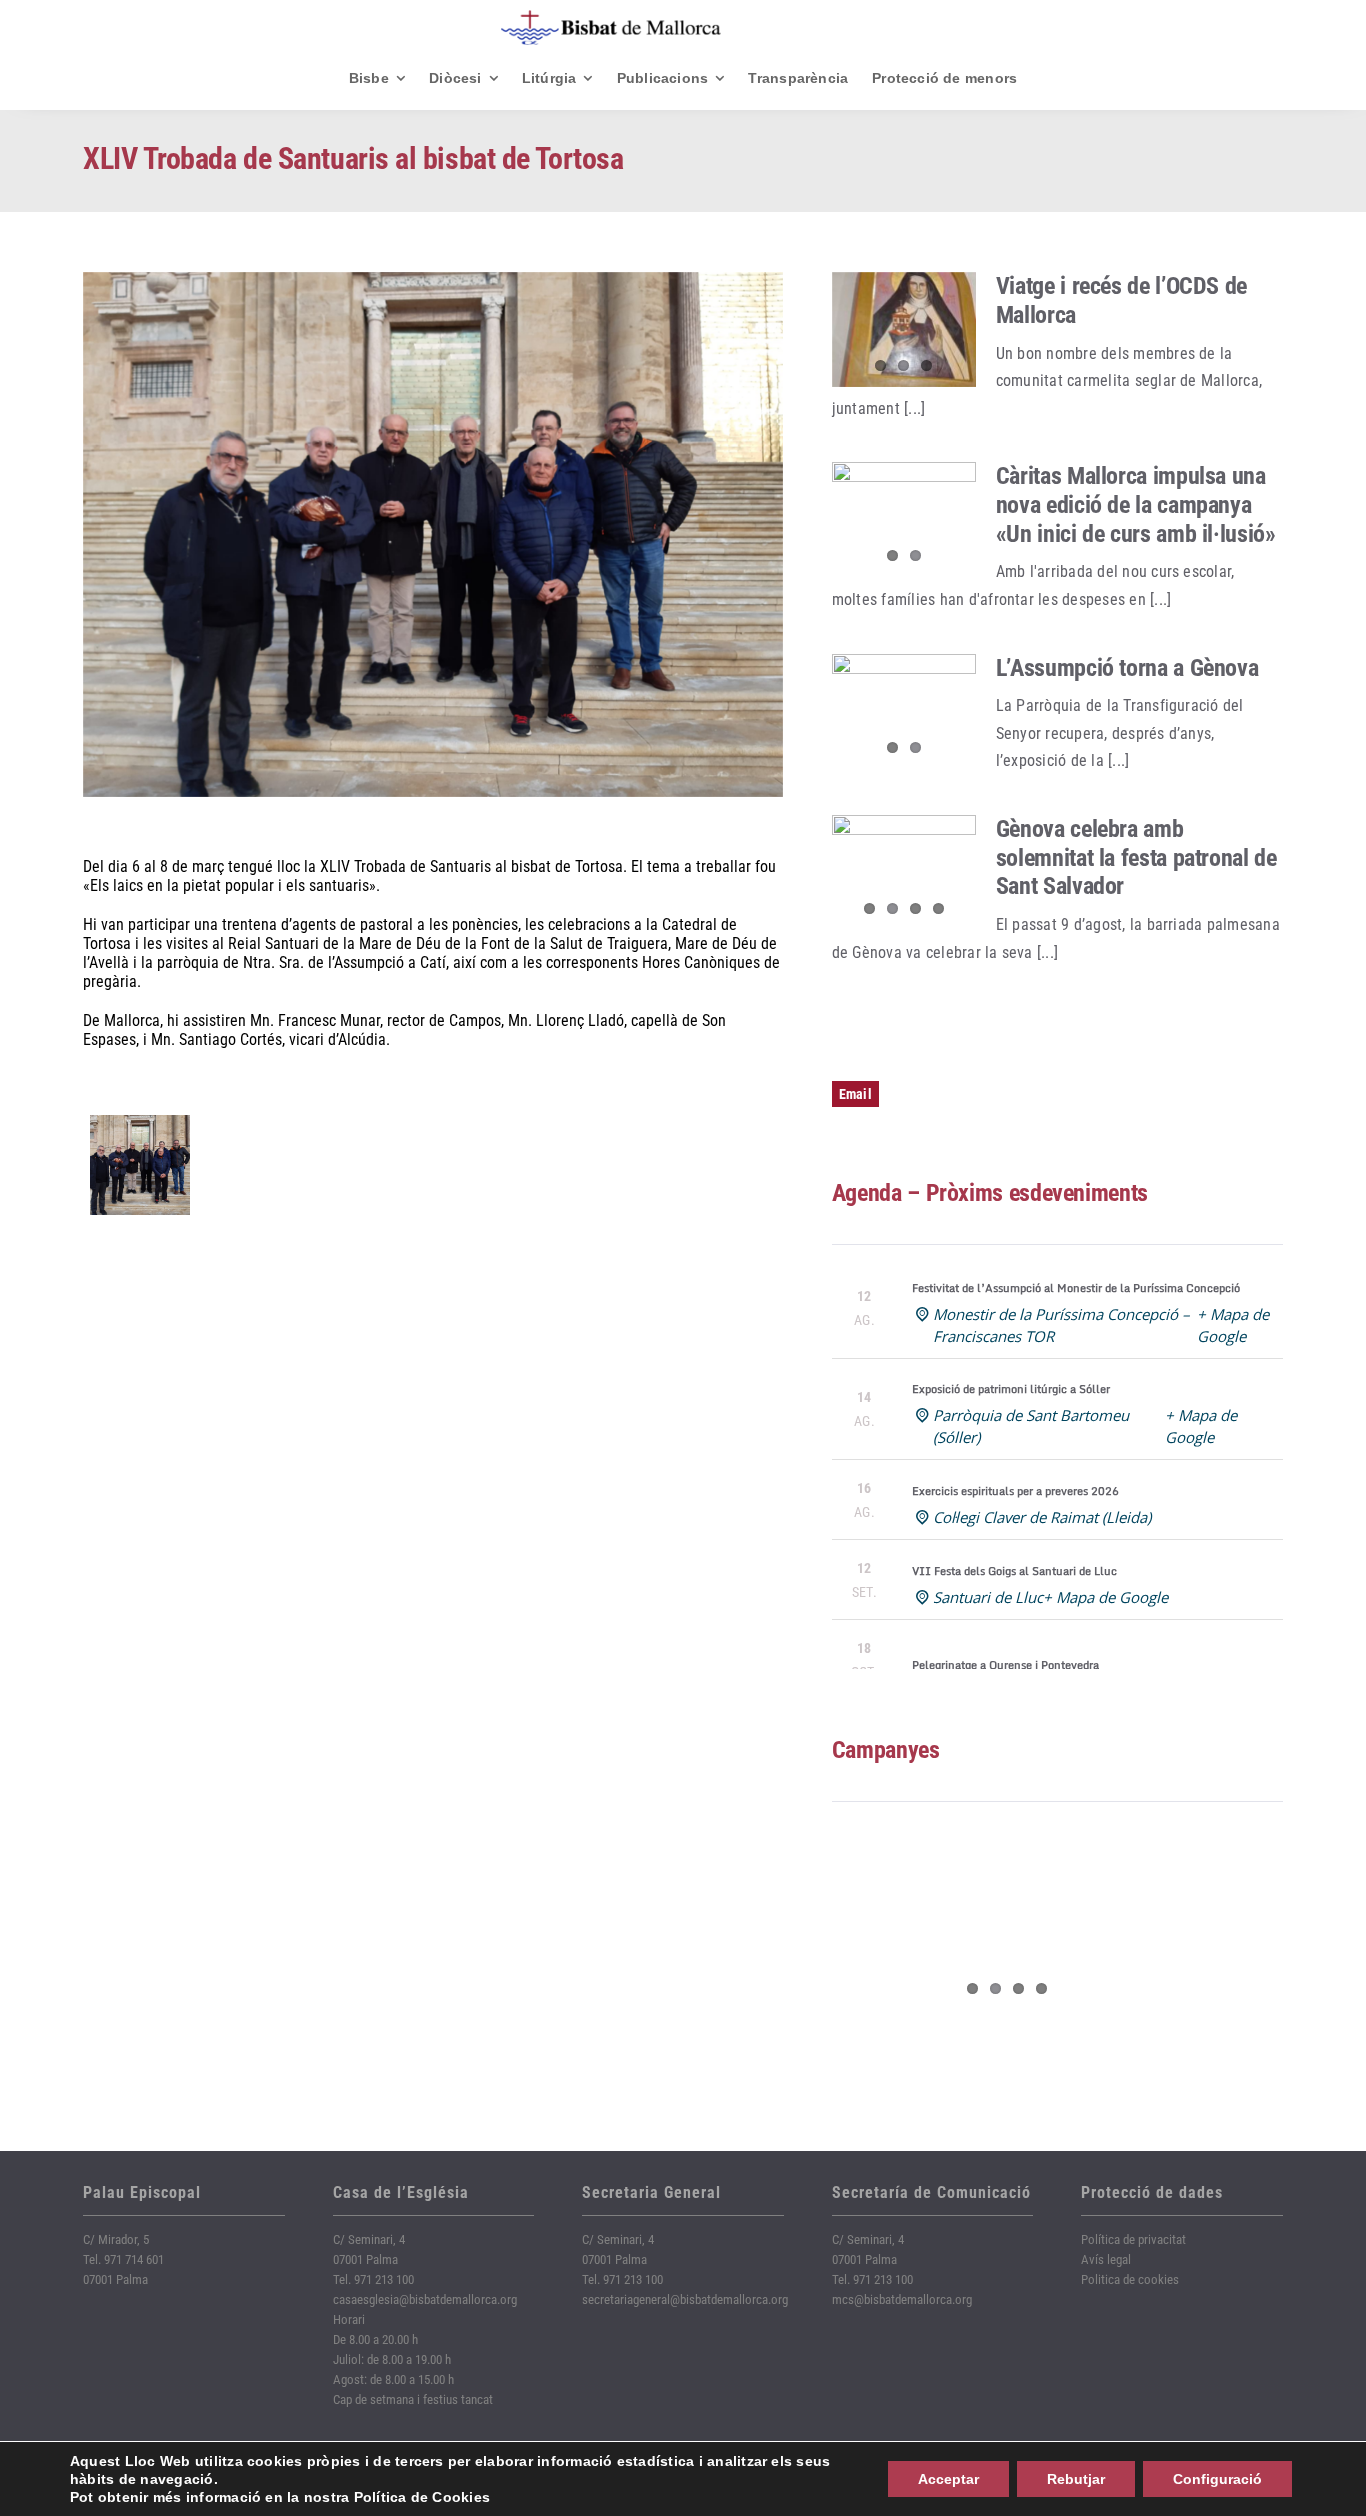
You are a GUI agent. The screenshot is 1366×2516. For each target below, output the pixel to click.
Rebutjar (1076, 2479)
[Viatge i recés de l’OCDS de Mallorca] (904, 330)
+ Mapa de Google (1105, 1597)
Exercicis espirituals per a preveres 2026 (1015, 1491)
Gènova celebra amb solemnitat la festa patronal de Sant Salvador (1136, 858)
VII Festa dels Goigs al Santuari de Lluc (1014, 1571)
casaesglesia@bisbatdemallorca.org (425, 2299)
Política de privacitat (1133, 2239)
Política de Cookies (422, 2497)
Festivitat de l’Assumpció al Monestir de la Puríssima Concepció (1076, 1288)
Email (855, 1094)
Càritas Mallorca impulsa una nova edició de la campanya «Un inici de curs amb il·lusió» (1136, 505)
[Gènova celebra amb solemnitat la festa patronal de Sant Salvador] (904, 873)
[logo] (611, 17)
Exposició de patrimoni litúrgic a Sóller (1011, 1389)
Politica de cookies (1130, 2279)
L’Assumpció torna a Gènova (1127, 668)
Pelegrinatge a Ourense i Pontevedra (1005, 1665)
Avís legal (1106, 2259)
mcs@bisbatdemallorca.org (902, 2299)
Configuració (1217, 2479)
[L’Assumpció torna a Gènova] (904, 712)
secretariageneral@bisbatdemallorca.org (685, 2299)
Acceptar (948, 2479)
